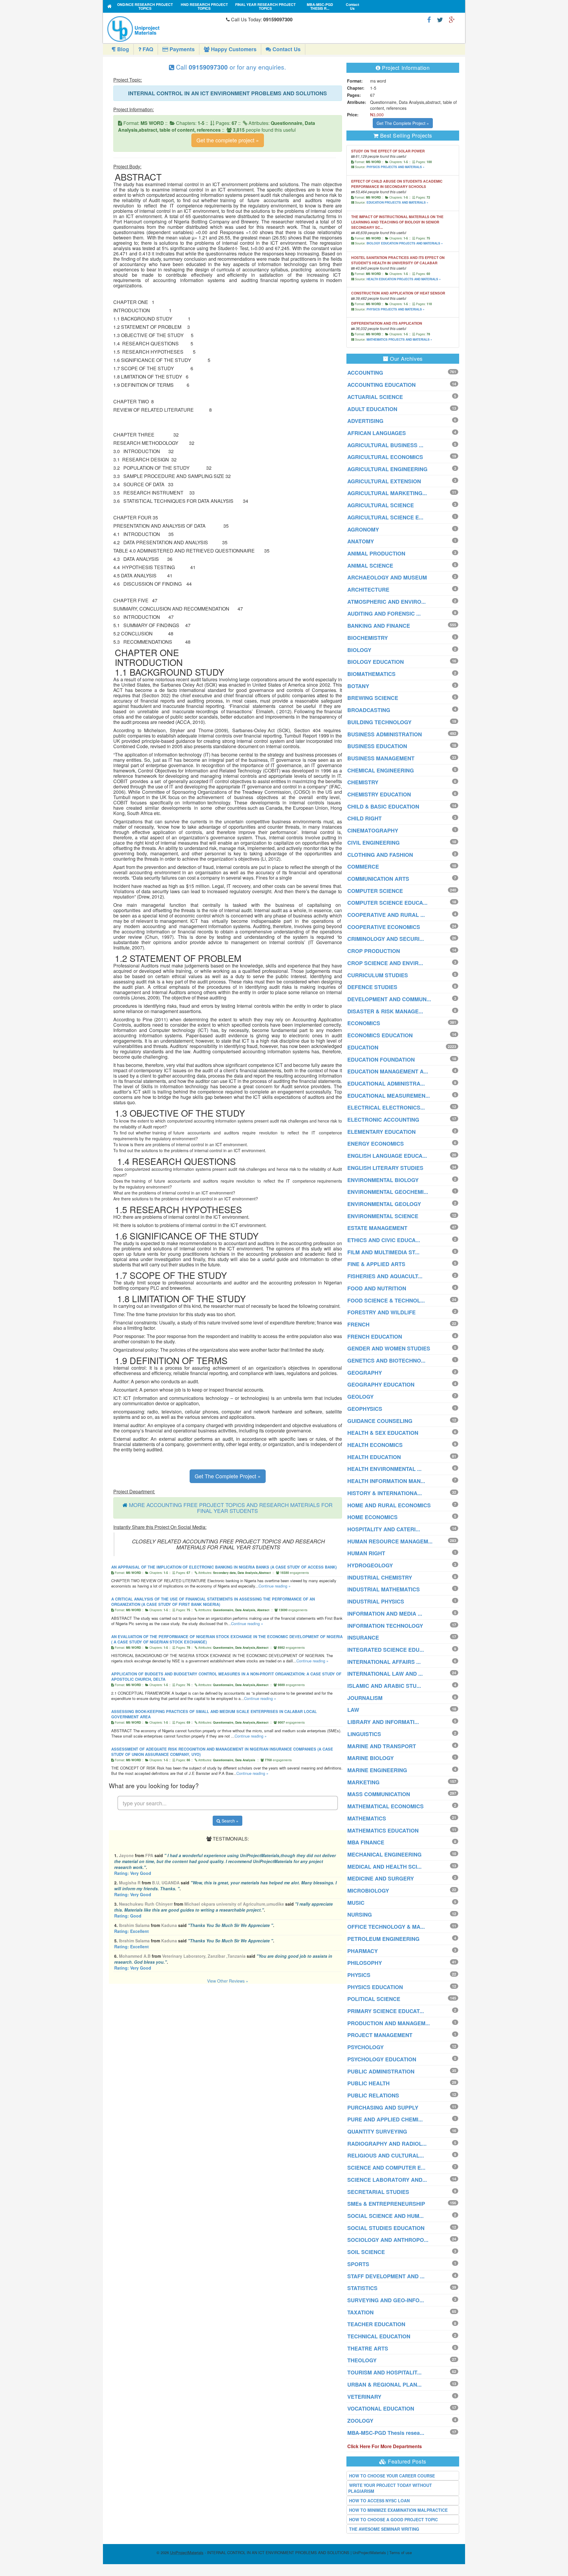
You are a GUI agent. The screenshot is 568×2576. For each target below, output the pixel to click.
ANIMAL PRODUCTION (376, 553)
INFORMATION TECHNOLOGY (385, 1626)
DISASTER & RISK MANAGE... (385, 1011)
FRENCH (358, 1324)
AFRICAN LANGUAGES (377, 433)
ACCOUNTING (365, 373)
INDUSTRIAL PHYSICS (376, 1601)
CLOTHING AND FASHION (380, 855)
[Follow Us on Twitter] (440, 19)
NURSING (360, 1915)
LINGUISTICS (364, 1734)
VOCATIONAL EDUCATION (381, 2408)
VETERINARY (364, 2397)
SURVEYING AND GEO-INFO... (386, 2300)
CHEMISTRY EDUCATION (379, 794)
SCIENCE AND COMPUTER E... (386, 2168)
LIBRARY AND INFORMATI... (383, 1722)
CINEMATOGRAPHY (373, 830)
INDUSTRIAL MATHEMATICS (384, 1589)
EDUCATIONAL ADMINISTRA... (386, 1083)
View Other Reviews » (228, 1981)
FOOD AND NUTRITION (377, 1288)
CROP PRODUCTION (374, 951)
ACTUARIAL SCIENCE (375, 397)
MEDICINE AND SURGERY (381, 1878)
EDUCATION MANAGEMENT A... (388, 1071)
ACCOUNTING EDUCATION (381, 385)
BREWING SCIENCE (373, 698)
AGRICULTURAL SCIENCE (381, 505)
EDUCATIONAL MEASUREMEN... (389, 1096)
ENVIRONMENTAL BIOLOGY (383, 1180)
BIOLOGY (359, 650)
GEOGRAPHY (365, 1373)
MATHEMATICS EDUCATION (383, 1830)
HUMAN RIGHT (366, 1553)
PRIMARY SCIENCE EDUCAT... (386, 2011)
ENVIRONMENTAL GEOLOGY (384, 1204)
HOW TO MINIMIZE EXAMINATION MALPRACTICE (398, 2510)
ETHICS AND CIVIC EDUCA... (384, 1240)
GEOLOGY (360, 1397)
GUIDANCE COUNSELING (380, 1421)
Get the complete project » (228, 140)
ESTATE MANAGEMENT (377, 1228)
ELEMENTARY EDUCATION (381, 1132)
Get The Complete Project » (228, 1476)
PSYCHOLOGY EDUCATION (382, 2059)
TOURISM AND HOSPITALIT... (384, 2372)
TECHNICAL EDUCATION (379, 2336)
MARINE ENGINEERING (377, 1770)
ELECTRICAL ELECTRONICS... (386, 1107)
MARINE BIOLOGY (371, 1758)
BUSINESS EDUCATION (377, 746)
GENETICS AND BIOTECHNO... (386, 1361)
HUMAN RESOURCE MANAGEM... (390, 1541)
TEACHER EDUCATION (376, 2324)
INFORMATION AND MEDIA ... (385, 1614)
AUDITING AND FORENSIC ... (384, 614)
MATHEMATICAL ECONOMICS (385, 1806)
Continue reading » (275, 1586)
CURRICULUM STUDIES (378, 975)
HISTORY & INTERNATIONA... (385, 1493)
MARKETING (363, 1782)
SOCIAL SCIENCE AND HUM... (385, 2216)
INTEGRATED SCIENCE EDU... (386, 1650)
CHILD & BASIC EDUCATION (383, 806)
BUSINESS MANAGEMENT (381, 758)
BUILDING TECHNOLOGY (379, 722)
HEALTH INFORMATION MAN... (386, 1481)
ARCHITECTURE (368, 590)
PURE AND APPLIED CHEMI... (385, 2119)
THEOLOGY (362, 2360)
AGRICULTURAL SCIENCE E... (385, 517)
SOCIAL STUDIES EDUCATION (386, 2228)
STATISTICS (362, 2288)
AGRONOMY (363, 529)
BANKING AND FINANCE (379, 626)
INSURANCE (363, 1638)
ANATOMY (361, 541)
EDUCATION (363, 1047)
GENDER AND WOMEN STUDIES (389, 1348)
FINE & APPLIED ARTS (376, 1264)
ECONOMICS (364, 1023)
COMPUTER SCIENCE (375, 891)
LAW (353, 1710)
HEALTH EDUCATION (374, 1457)
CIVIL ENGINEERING (373, 843)
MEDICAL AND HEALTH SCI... (384, 1867)
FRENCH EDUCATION (375, 1337)
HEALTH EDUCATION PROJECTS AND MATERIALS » (404, 279)
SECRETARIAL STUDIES (378, 2192)
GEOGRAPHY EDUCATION (381, 1384)
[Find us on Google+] (452, 19)
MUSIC (356, 1903)
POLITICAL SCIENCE (374, 1999)
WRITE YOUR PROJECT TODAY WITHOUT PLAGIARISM (390, 2488)
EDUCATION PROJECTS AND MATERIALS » (397, 202)
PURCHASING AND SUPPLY (383, 2108)
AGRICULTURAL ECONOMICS (385, 457)
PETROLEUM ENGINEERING (383, 1939)
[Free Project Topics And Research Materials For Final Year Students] (110, 6)
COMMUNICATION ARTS (378, 879)
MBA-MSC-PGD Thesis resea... (386, 2433)
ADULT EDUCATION (372, 409)
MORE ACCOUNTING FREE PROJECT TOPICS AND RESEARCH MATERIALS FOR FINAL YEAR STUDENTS (231, 1508)
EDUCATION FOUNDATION (381, 1060)
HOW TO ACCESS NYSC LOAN (379, 2501)
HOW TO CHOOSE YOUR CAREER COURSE (392, 2476)
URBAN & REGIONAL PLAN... (384, 2385)
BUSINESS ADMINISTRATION (385, 734)
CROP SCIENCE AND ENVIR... (385, 963)
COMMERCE (363, 867)
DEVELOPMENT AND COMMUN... (389, 999)
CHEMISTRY (363, 782)
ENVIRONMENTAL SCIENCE (383, 1216)
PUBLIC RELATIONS (373, 2095)
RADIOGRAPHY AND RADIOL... (387, 2144)
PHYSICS (359, 1975)
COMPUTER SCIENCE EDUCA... (387, 903)
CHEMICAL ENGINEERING (381, 770)
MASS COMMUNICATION (379, 1794)
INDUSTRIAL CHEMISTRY (380, 1577)
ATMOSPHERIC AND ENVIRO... (387, 602)
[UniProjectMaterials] (165, 29)
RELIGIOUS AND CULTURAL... (386, 2155)
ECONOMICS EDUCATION (380, 1035)
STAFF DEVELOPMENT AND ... (386, 2276)
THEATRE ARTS (368, 2348)
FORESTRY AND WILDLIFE (381, 1312)
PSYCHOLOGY (366, 2047)
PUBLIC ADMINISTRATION (381, 2071)
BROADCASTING (369, 710)
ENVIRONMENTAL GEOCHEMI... (388, 1192)
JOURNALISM (365, 1698)
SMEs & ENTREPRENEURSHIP (386, 2204)
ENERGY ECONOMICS (376, 1144)
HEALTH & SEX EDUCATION (383, 1433)
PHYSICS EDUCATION (375, 1987)
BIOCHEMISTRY (368, 638)
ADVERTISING (365, 421)
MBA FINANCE (366, 1842)
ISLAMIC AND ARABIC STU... (384, 1686)
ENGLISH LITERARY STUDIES (385, 1168)
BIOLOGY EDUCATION (376, 662)
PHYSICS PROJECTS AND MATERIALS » (396, 167)
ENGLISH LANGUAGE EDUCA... (387, 1156)
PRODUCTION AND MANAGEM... (389, 2023)
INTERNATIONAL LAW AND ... (385, 1674)
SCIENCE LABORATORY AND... (387, 2180)
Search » (229, 1821)
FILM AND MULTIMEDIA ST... (383, 1252)
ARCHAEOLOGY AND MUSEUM (387, 577)
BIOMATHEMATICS (371, 674)
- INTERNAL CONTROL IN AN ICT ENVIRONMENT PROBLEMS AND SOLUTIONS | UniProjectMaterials (278, 2552)
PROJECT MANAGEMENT (380, 2035)
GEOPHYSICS (365, 1409)
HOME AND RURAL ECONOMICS (389, 1505)
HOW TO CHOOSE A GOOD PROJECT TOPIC (393, 2519)
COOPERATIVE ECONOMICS (384, 927)
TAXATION (360, 2312)
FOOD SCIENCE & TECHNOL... (386, 1300)
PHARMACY (363, 1951)
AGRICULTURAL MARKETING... (387, 493)
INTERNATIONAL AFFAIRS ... (384, 1662)
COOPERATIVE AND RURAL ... (386, 915)
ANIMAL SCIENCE (370, 566)
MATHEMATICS (367, 1818)
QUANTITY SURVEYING (377, 2131)
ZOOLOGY (360, 2421)
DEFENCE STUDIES (372, 987)
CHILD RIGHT (364, 818)
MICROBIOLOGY (368, 1891)
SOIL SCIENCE (366, 2252)
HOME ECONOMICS (372, 1517)
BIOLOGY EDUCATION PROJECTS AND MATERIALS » (405, 243)
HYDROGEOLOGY (370, 1565)
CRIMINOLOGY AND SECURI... (386, 939)
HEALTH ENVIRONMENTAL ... (384, 1469)
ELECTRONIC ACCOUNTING (383, 1120)
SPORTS (358, 2264)
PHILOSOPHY (365, 1963)
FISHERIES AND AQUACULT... (385, 1276)
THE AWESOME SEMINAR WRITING (384, 2529)
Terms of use (401, 2552)
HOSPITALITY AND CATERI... (384, 1529)
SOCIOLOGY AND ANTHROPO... (388, 2240)
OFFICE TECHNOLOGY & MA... (386, 1927)
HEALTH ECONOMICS (375, 1445)
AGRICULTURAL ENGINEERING (387, 469)
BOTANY (358, 686)
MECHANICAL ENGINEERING (384, 1854)
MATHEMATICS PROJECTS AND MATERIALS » (399, 339)
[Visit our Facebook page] (429, 19)
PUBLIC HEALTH (368, 2083)
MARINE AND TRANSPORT (382, 1746)
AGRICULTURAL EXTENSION (384, 481)
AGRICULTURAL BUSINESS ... (385, 445)
